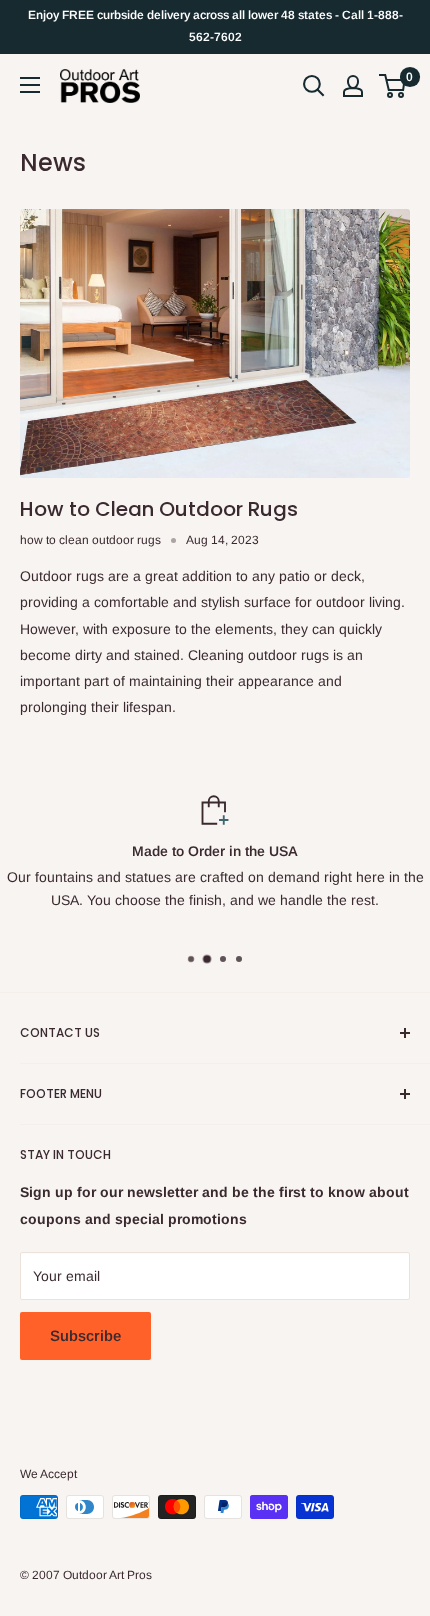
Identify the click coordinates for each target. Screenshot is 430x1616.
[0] (393, 86)
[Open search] (314, 86)
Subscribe (85, 1335)
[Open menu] (30, 85)
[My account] (353, 86)
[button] (392, 86)
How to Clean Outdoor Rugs (159, 509)
